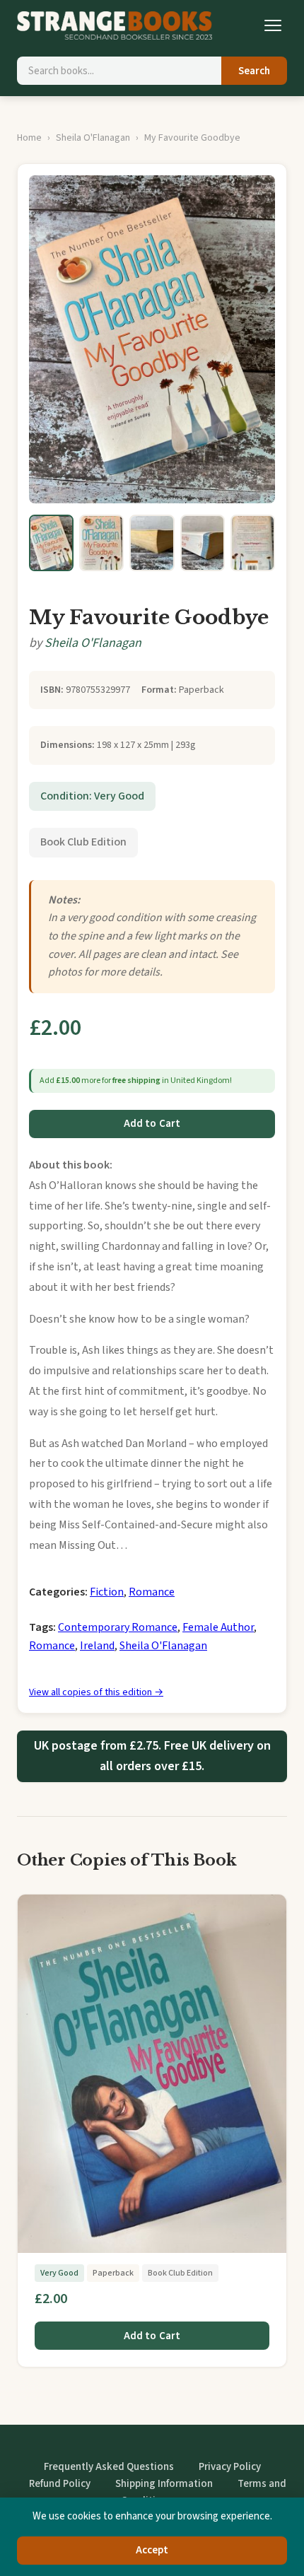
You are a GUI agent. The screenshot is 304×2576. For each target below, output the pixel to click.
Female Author (218, 1627)
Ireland (97, 1646)
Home (29, 138)
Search (254, 71)
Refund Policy (60, 2484)
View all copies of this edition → (96, 1692)
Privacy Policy (230, 2467)
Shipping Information (164, 2484)
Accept (152, 2550)
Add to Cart (152, 1124)
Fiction (107, 1592)
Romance (152, 1592)
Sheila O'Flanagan (93, 138)
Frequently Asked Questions (109, 2467)
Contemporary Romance (118, 1627)
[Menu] (273, 25)
